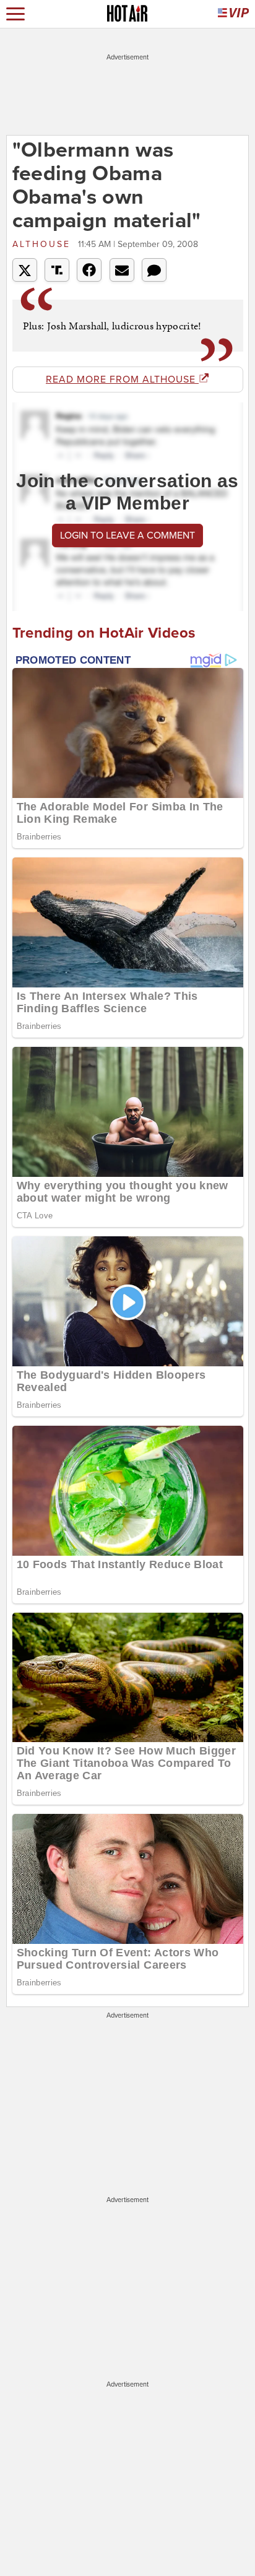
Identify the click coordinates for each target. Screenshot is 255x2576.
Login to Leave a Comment (127, 536)
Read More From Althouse (122, 379)
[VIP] (233, 14)
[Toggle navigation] (15, 14)
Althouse (44, 244)
